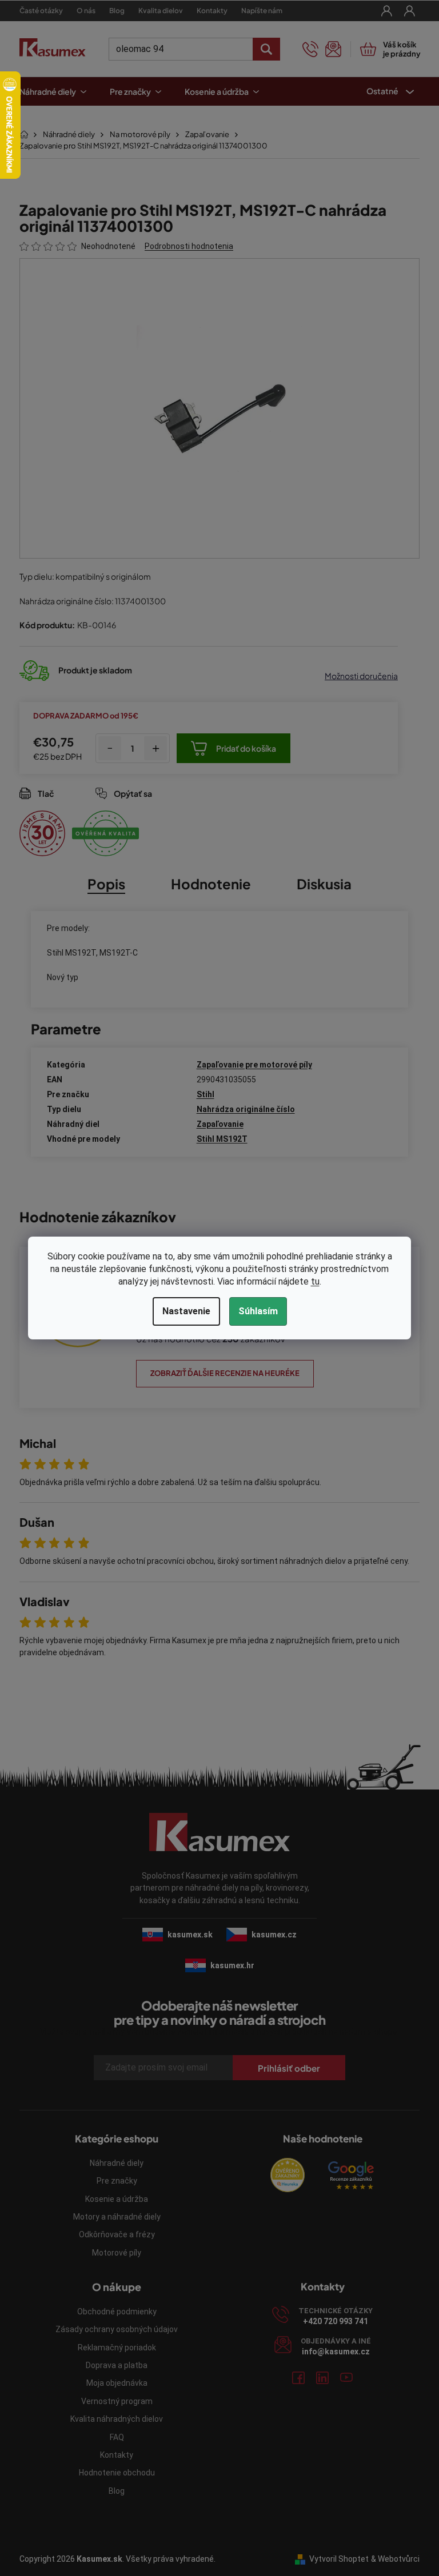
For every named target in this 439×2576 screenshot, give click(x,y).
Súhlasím (254, 1311)
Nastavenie (182, 1311)
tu (311, 1281)
